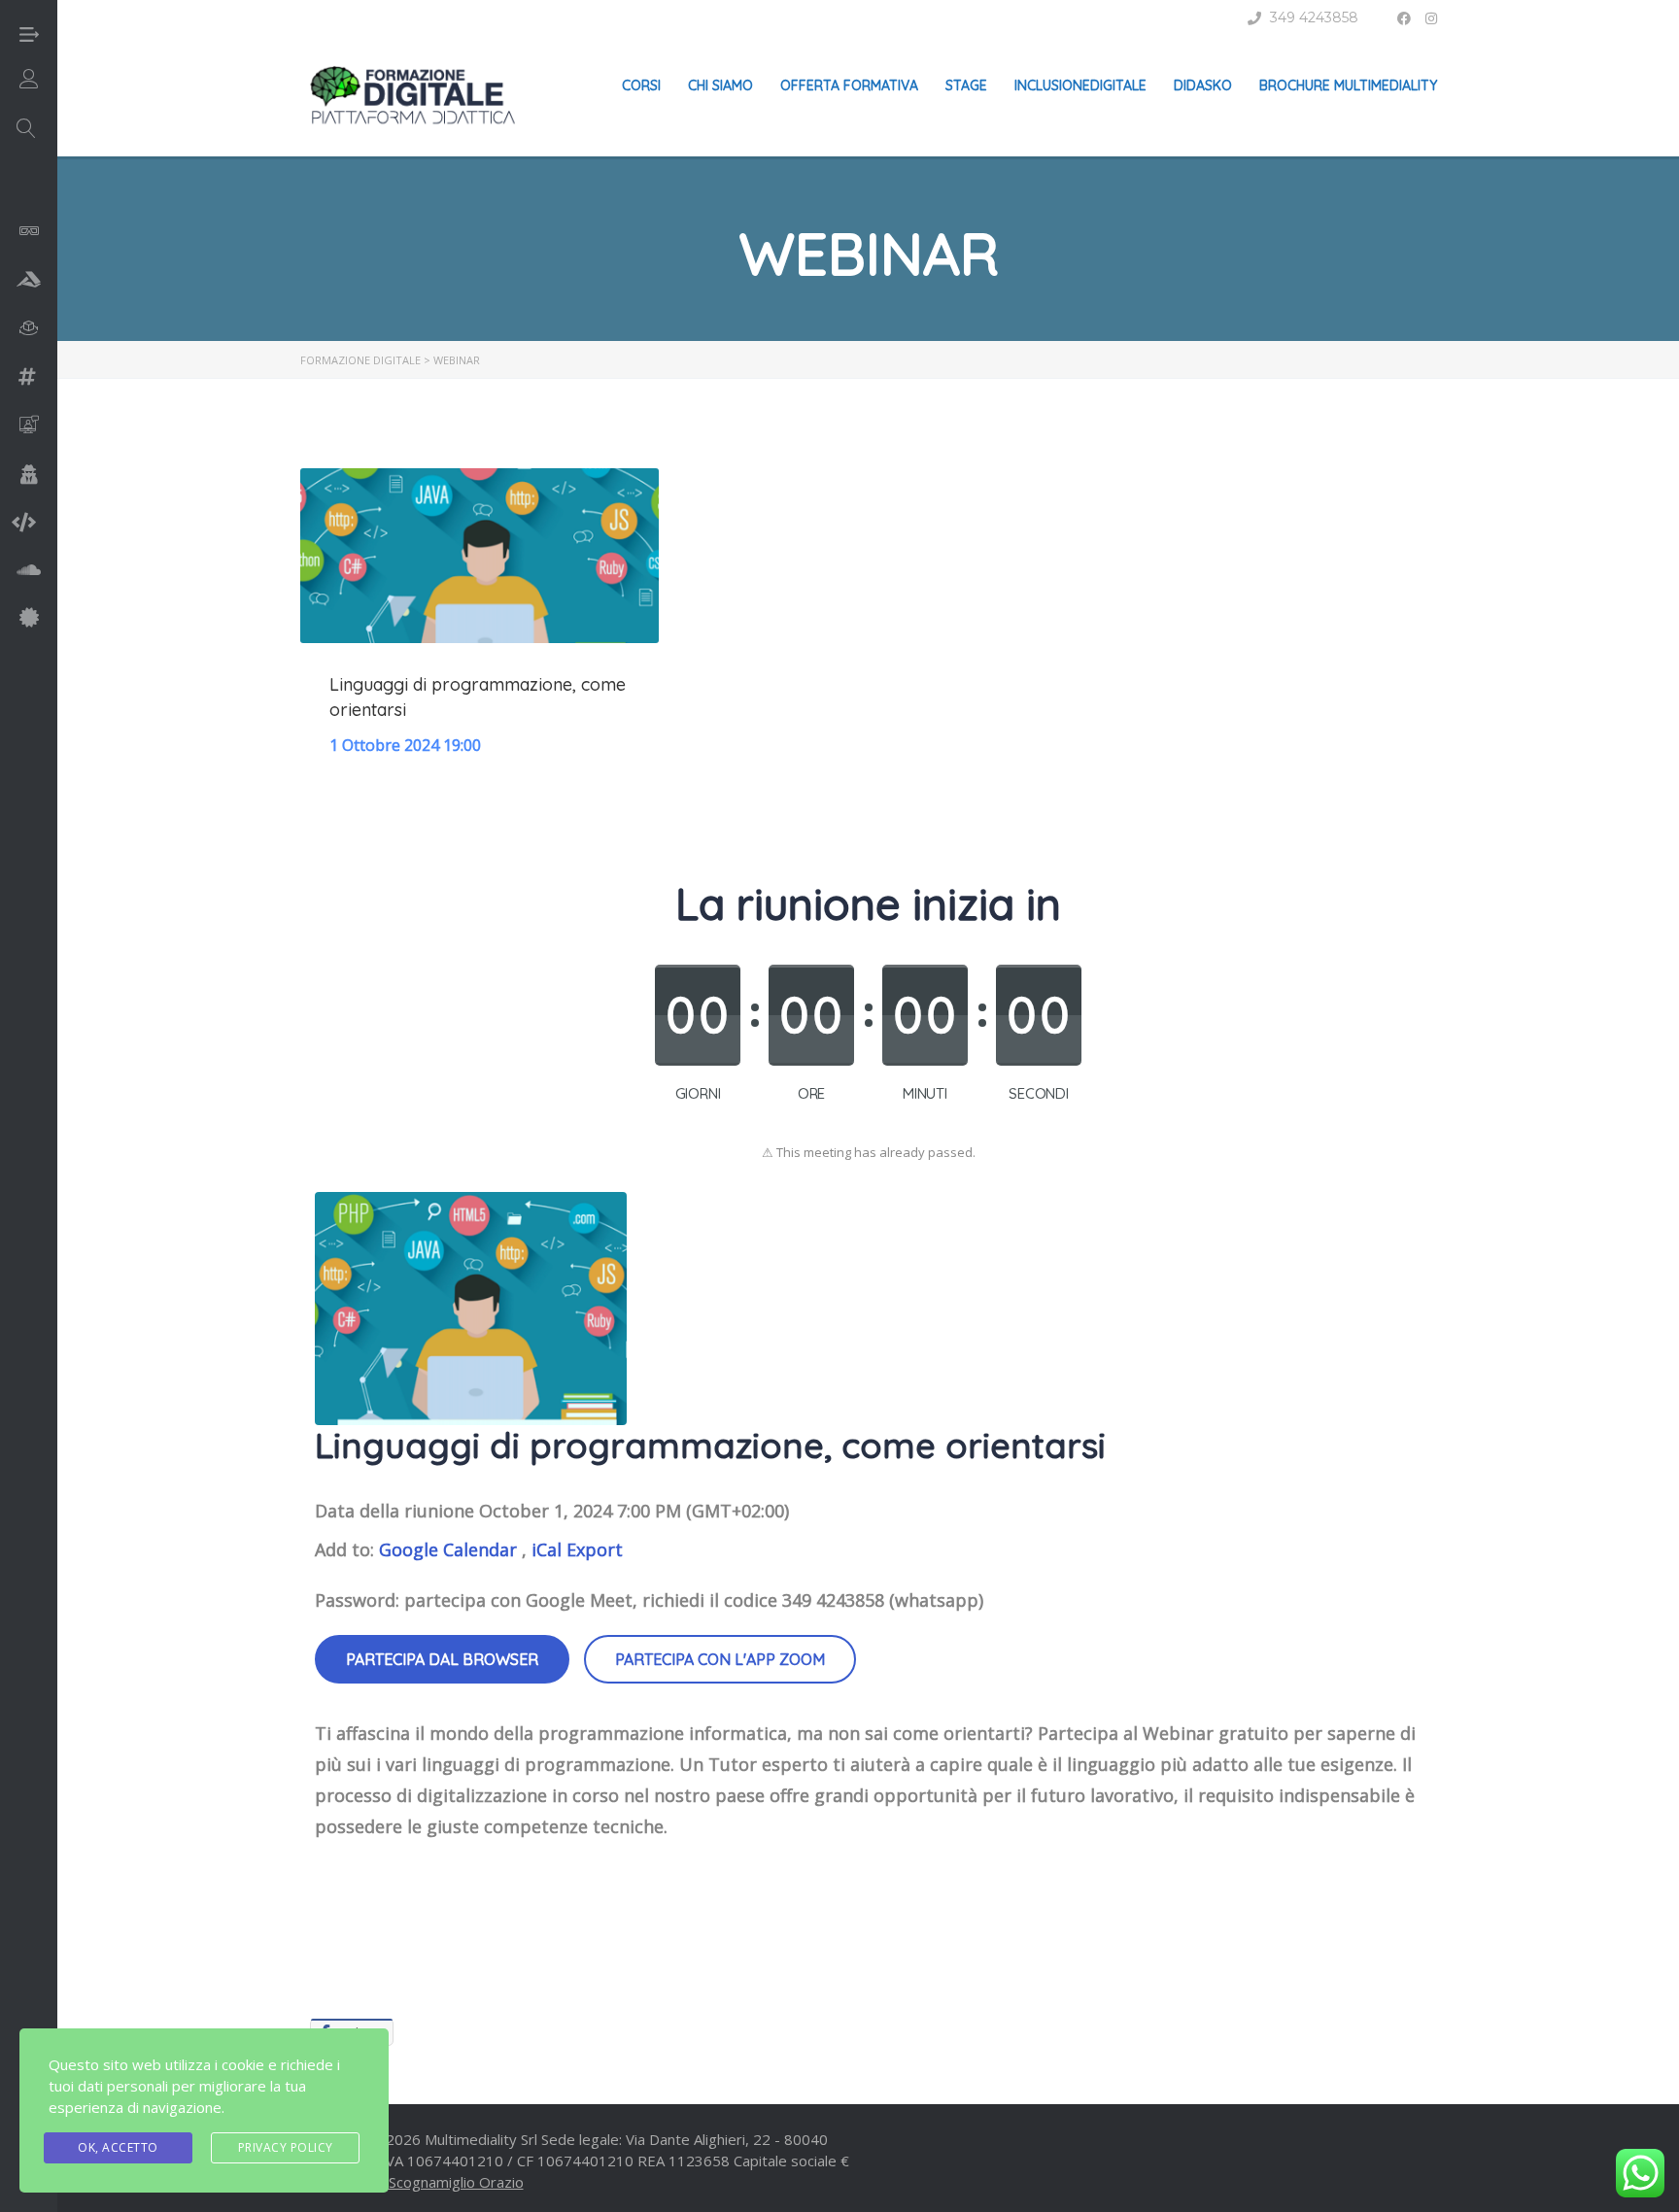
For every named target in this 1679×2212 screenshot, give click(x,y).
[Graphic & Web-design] (27, 378)
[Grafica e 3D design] (29, 331)
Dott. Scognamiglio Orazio (437, 2182)
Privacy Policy (286, 2147)
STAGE (966, 85)
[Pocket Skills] (29, 619)
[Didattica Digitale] (29, 281)
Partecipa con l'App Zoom (720, 1659)
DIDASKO (1203, 85)
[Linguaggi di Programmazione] (24, 524)
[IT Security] (29, 476)
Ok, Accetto (118, 2147)
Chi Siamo (720, 85)
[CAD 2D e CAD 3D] (29, 234)
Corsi (641, 85)
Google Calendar (448, 1549)
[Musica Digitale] (29, 572)
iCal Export (577, 1549)
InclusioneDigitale (1080, 85)
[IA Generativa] (29, 429)
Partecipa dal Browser (442, 1659)
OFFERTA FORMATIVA (849, 85)
